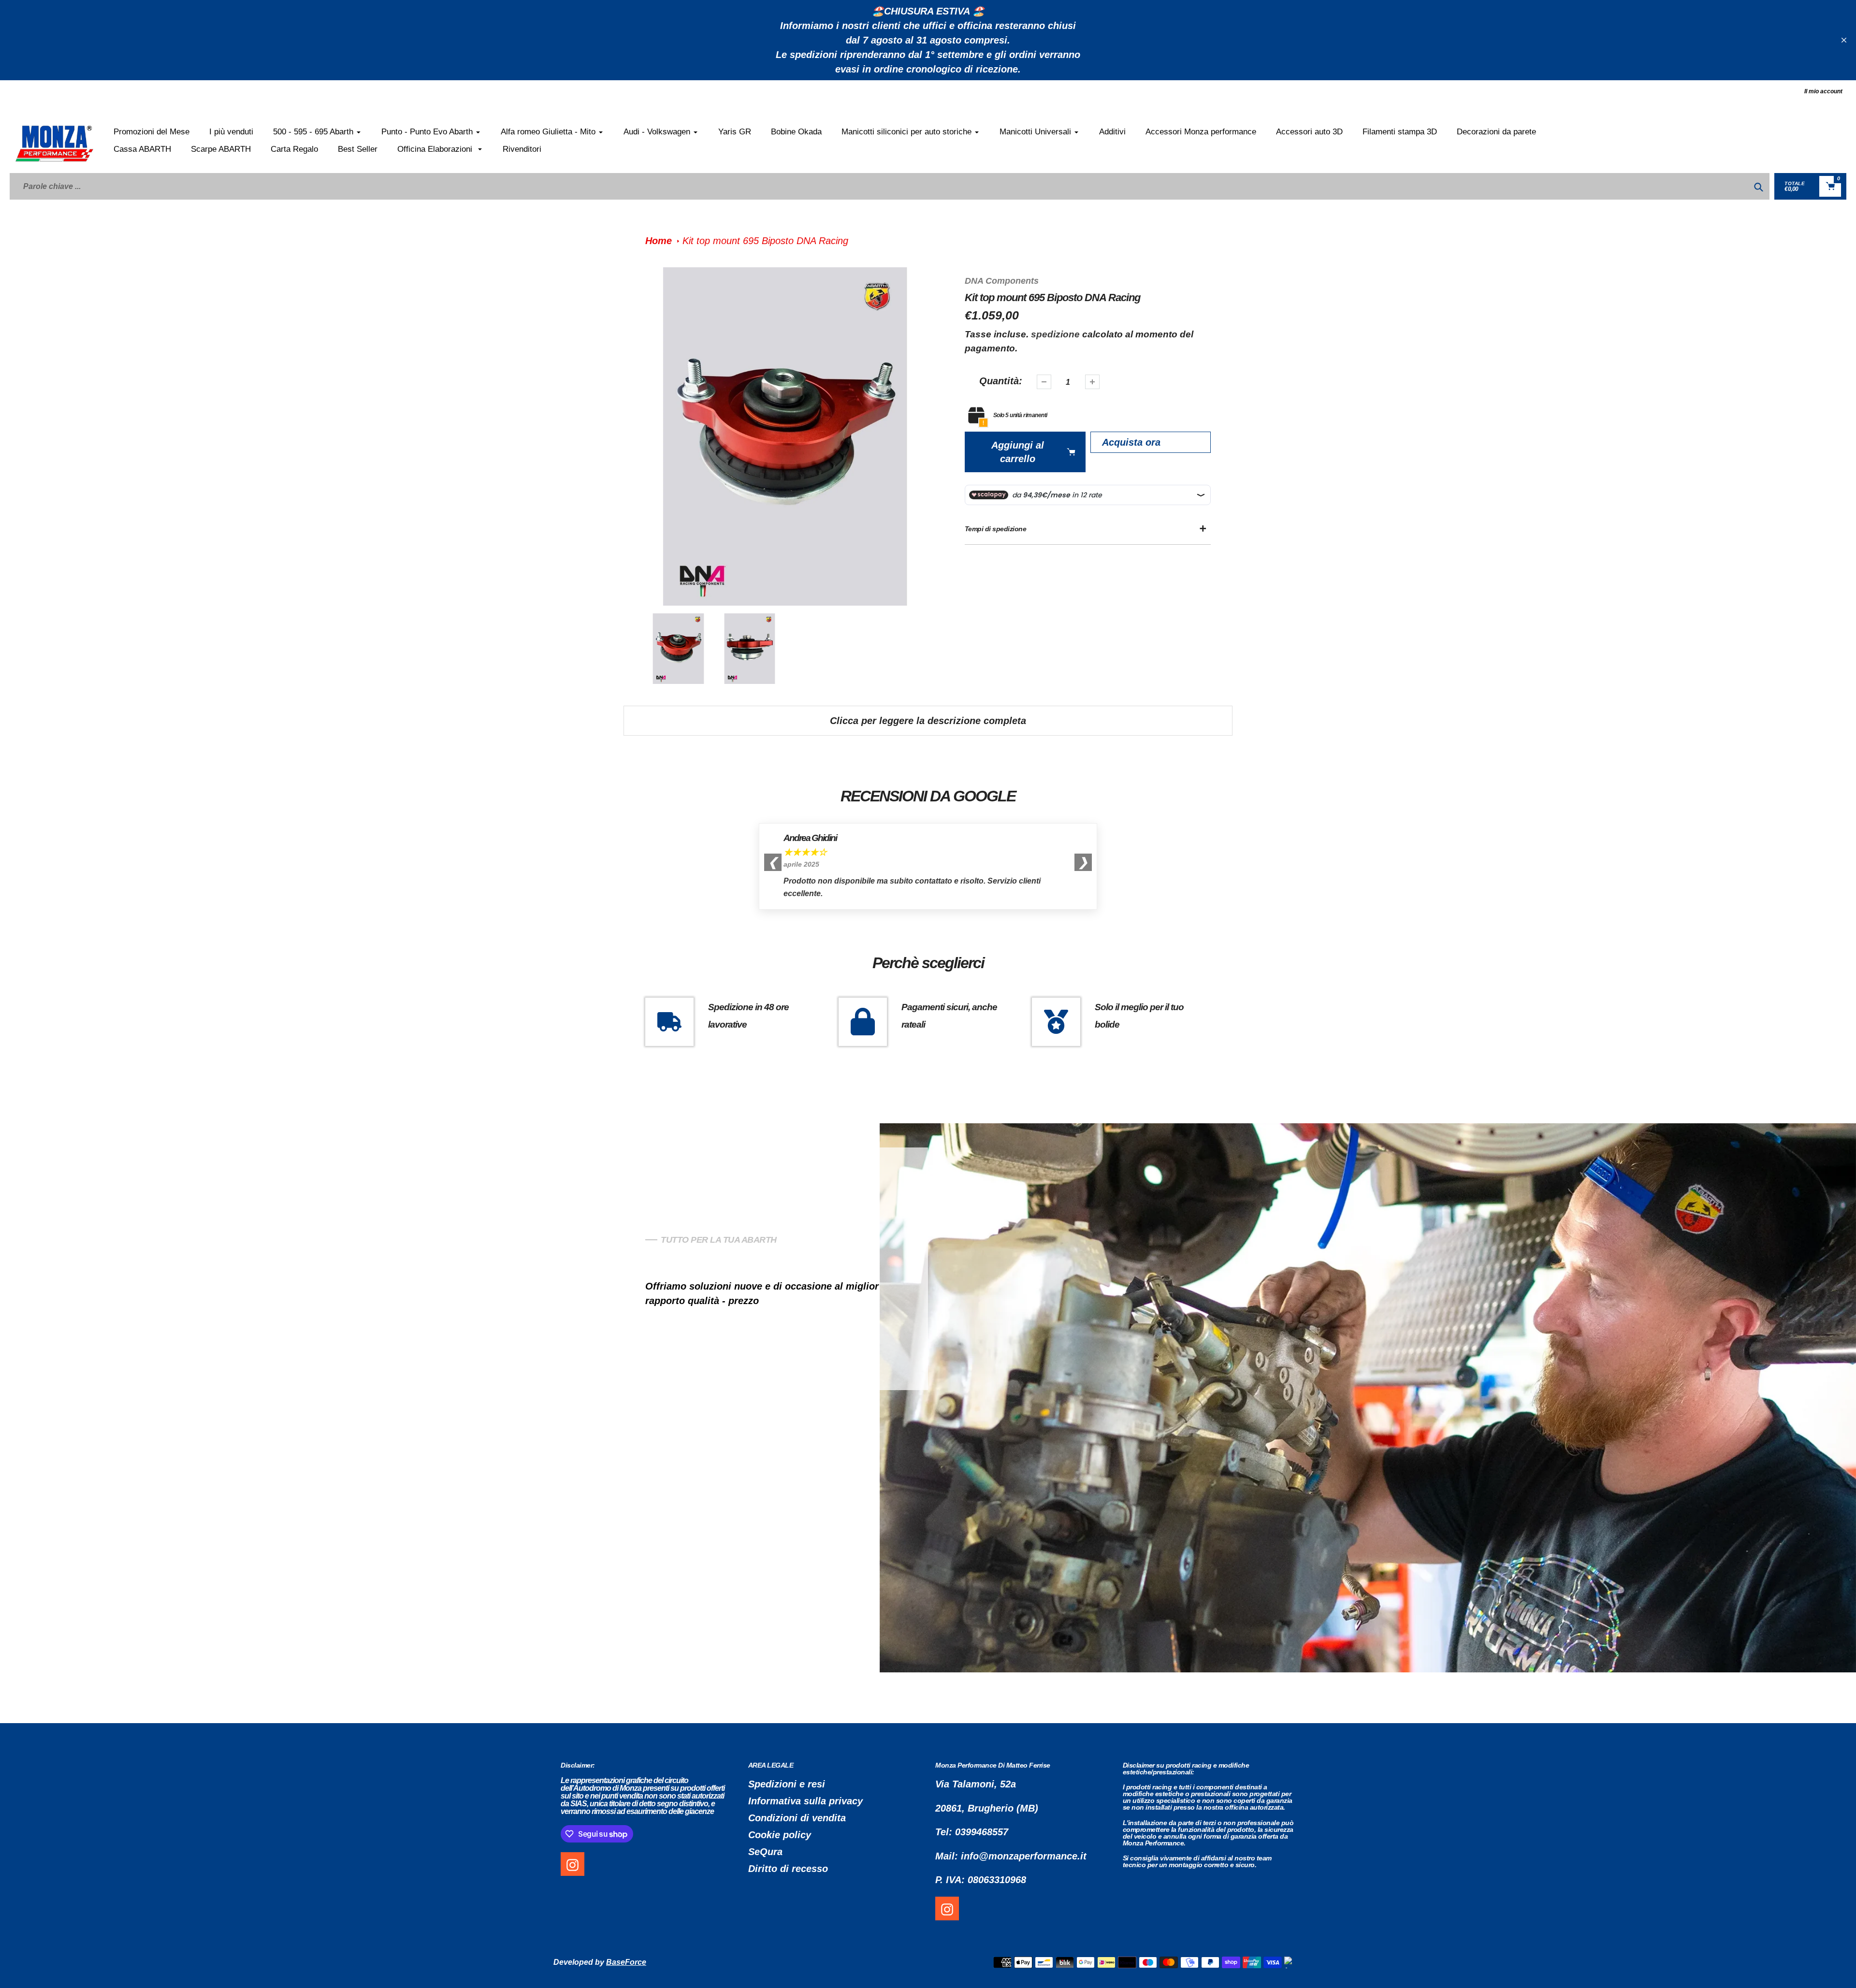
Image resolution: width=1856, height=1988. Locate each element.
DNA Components (1002, 281)
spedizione (1057, 334)
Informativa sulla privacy (805, 1801)
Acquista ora (1131, 442)
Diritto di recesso (788, 1869)
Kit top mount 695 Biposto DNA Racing (765, 241)
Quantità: (1001, 381)
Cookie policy (780, 1835)
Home (659, 241)
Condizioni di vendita (797, 1818)
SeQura (765, 1852)
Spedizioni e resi (787, 1784)
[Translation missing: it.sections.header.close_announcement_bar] (1844, 40)
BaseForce (626, 1962)
